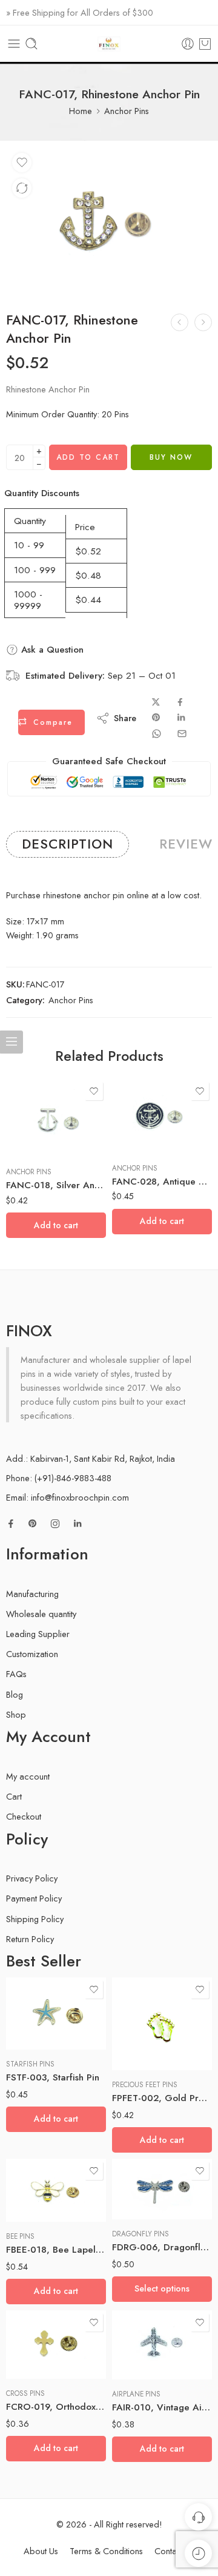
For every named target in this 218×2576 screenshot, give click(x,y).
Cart (14, 1796)
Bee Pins (20, 2236)
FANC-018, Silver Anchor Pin (56, 1185)
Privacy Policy (32, 1878)
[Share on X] (156, 702)
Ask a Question (51, 650)
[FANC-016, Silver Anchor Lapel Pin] (180, 322)
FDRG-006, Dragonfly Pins (162, 2247)
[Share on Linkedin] (181, 718)
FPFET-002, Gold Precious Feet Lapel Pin (162, 2098)
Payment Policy (34, 1898)
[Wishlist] (22, 163)
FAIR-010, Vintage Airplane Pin (162, 2407)
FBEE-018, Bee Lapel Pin (56, 2250)
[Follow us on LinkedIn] (78, 1524)
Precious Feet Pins (145, 2085)
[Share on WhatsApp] (157, 734)
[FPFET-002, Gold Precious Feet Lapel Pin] (162, 2024)
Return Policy (30, 1939)
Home (81, 111)
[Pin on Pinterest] (156, 718)
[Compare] (22, 188)
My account (28, 1776)
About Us (41, 2551)
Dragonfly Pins (140, 2234)
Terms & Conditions (106, 2551)
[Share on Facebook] (180, 702)
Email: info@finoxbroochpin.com (68, 1497)
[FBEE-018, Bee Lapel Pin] (56, 2190)
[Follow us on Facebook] (11, 1524)
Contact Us (175, 2551)
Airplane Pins (136, 2394)
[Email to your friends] (182, 734)
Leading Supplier (38, 1634)
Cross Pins (25, 2393)
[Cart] (205, 44)
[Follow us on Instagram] (55, 1524)
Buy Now (171, 457)
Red (145, 2184)
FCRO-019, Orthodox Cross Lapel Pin (56, 2407)
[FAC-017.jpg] (109, 220)
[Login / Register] (188, 44)
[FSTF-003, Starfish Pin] (56, 2013)
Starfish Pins (30, 2064)
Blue (145, 2165)
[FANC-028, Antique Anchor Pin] (162, 1116)
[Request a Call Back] (198, 2517)
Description (68, 844)
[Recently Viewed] (198, 2553)
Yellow (145, 2202)
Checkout (24, 1816)
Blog (15, 1694)
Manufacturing (32, 1594)
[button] (56, 1225)
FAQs (16, 1674)
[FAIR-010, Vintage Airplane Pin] (162, 2345)
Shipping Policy (35, 1919)
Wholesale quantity (41, 1614)
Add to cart (88, 457)
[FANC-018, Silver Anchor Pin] (203, 322)
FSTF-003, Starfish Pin (53, 2077)
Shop (16, 1714)
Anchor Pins (127, 111)
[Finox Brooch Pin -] (109, 44)
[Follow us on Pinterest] (33, 1524)
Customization (32, 1654)
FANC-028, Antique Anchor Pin (162, 1182)
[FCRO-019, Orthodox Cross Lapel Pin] (56, 2345)
